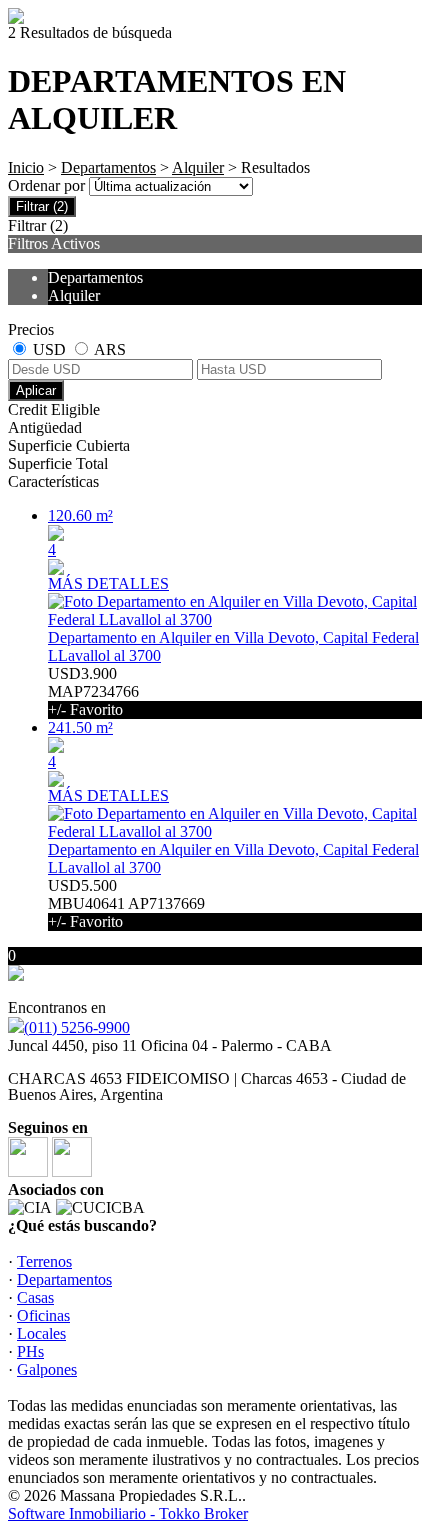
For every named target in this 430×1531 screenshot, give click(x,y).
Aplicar (36, 390)
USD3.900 (93, 691)
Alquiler (198, 167)
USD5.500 (126, 903)
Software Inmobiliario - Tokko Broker (128, 1513)
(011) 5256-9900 (77, 1027)
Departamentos (108, 167)
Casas (35, 1297)
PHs (30, 1351)
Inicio (26, 167)
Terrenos (44, 1261)
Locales (41, 1333)
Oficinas (43, 1315)
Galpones (47, 1369)
